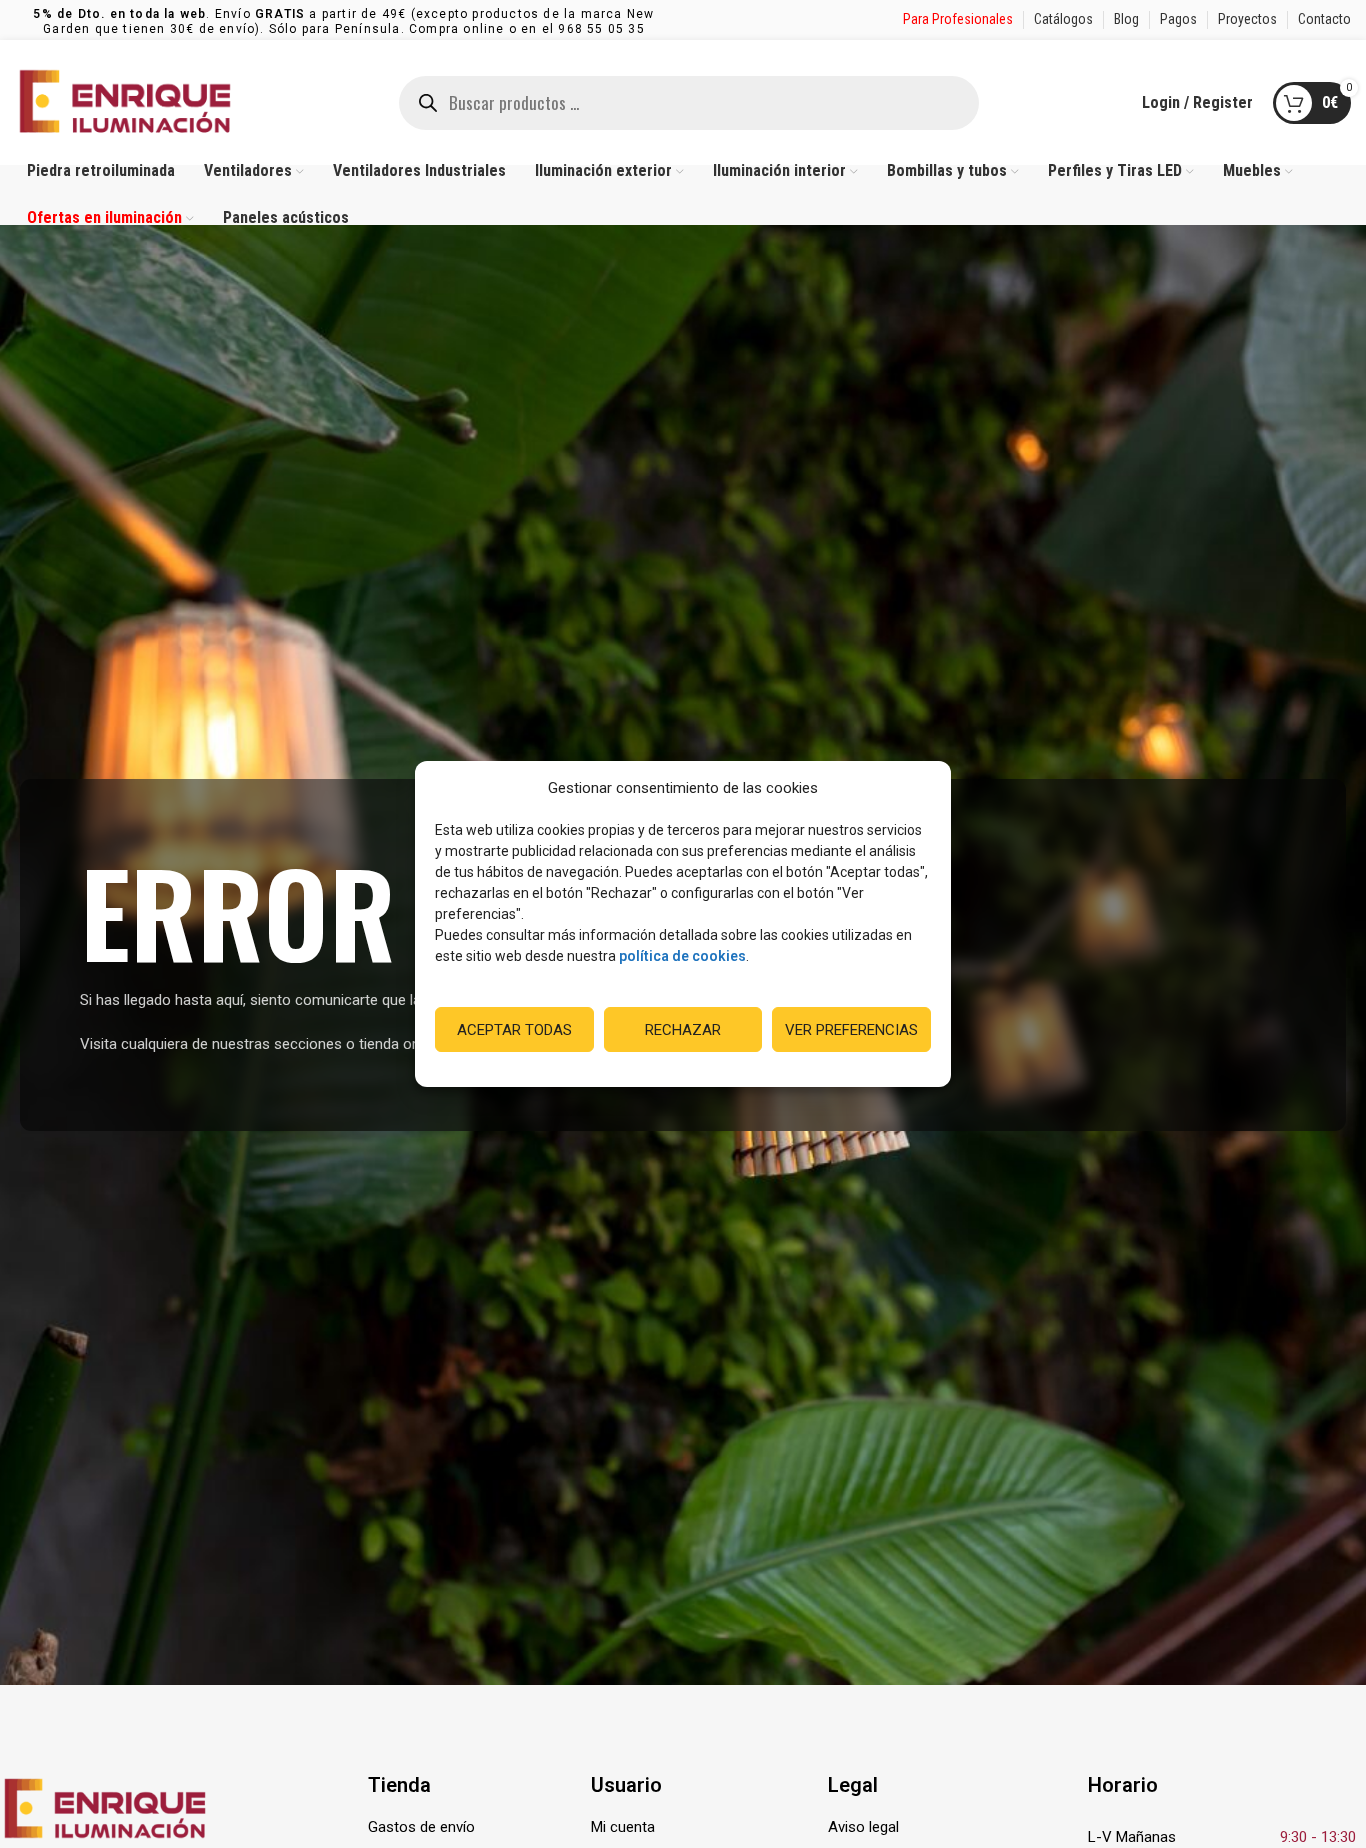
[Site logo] (125, 101)
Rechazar (683, 1030)
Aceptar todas (514, 1030)
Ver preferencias (851, 1030)
